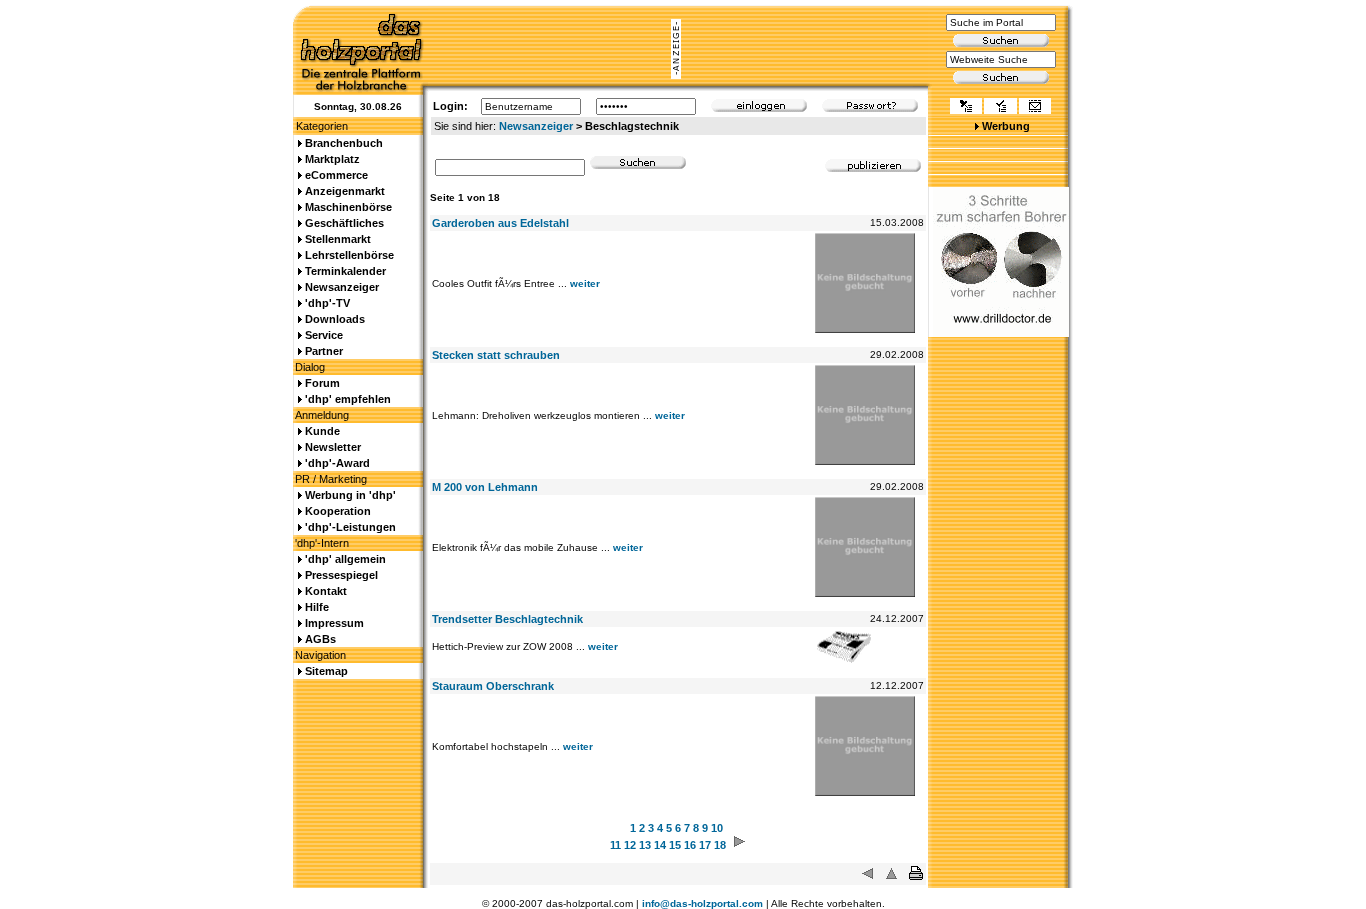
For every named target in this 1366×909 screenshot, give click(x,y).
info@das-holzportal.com (702, 903)
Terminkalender (345, 271)
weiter (585, 283)
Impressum (334, 623)
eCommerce (336, 175)
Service (324, 335)
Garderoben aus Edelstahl (500, 223)
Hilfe (317, 607)
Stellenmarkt (338, 239)
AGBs (320, 639)
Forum (322, 383)
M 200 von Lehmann (485, 487)
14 (660, 845)
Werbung (1006, 126)
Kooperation (338, 511)
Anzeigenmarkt (345, 191)
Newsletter (333, 447)
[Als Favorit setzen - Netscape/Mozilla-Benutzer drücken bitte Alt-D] (1000, 108)
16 (690, 845)
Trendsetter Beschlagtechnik (507, 619)
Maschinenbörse (348, 207)
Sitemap (326, 671)
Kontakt (326, 591)
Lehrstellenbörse (349, 255)
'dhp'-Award (337, 463)
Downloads (335, 319)
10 (717, 828)
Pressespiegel (341, 575)
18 (720, 845)
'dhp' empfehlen (348, 399)
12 (630, 845)
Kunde (322, 431)
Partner (324, 351)
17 (705, 845)
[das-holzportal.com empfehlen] (1035, 108)
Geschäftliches (344, 223)
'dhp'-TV (327, 303)
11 (615, 845)
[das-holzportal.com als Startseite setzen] (966, 108)
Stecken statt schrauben (496, 355)
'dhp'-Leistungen (350, 527)
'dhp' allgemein (345, 559)
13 (645, 845)
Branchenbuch (344, 143)
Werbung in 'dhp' (350, 495)
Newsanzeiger (536, 126)
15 (675, 845)
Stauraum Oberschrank (493, 686)
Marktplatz (332, 159)
